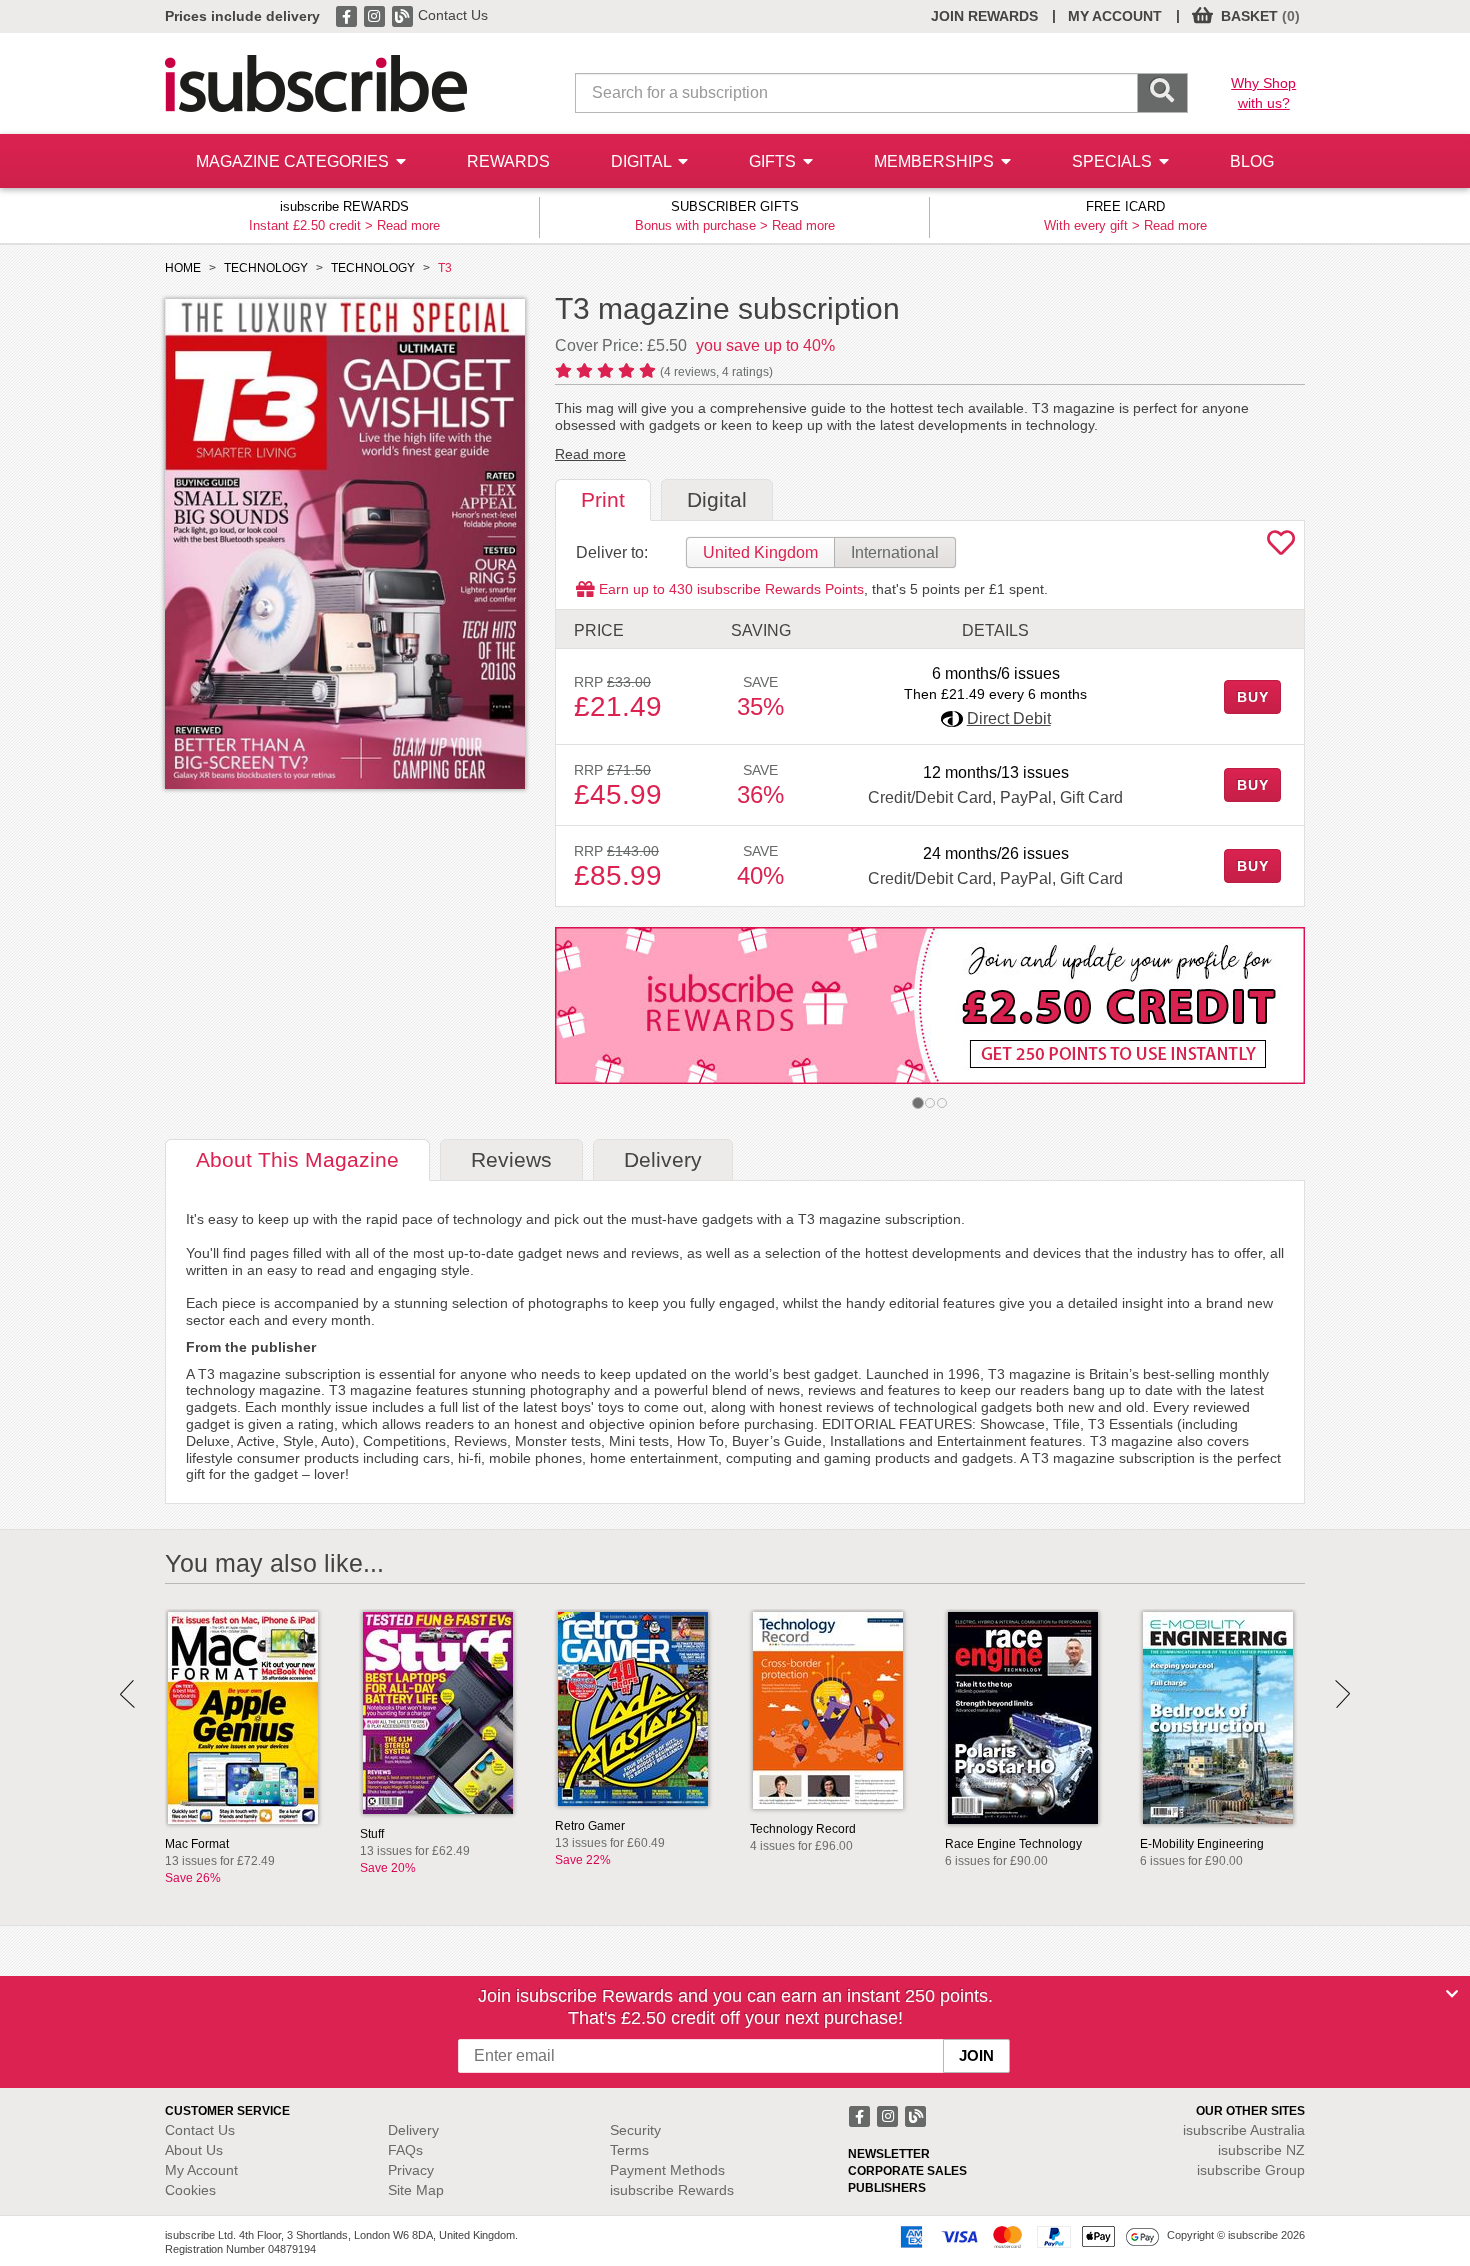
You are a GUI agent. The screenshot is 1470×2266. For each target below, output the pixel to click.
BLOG (1252, 161)
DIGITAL (643, 161)
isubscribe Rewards (672, 2190)
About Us (194, 2150)
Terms (629, 2150)
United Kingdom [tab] (760, 552)
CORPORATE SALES (907, 2171)
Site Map (416, 2190)
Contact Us (453, 15)
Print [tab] (603, 499)
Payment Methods (667, 2170)
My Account (201, 2170)
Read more (408, 225)
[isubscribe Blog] (404, 15)
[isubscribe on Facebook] (348, 15)
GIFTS (774, 161)
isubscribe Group (1251, 2170)
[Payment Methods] (1026, 2236)
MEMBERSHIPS (936, 161)
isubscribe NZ (1261, 2150)
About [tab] (297, 1159)
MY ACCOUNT (1115, 16)
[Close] (1452, 1994)
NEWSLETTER (889, 2154)
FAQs (405, 2150)
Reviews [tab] (511, 1159)
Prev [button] (127, 1694)
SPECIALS (1114, 161)
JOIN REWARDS (984, 16)
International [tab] (895, 552)
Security (635, 2130)
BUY (1253, 697)
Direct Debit (1009, 718)
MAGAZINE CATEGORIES (294, 161)
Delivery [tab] (663, 1159)
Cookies (190, 2190)
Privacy (411, 2170)
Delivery (413, 2130)
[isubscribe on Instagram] (376, 15)
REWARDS (508, 161)
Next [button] (1342, 1694)
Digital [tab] (717, 499)
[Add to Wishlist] (1281, 548)
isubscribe (1244, 2130)
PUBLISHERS (887, 2188)
